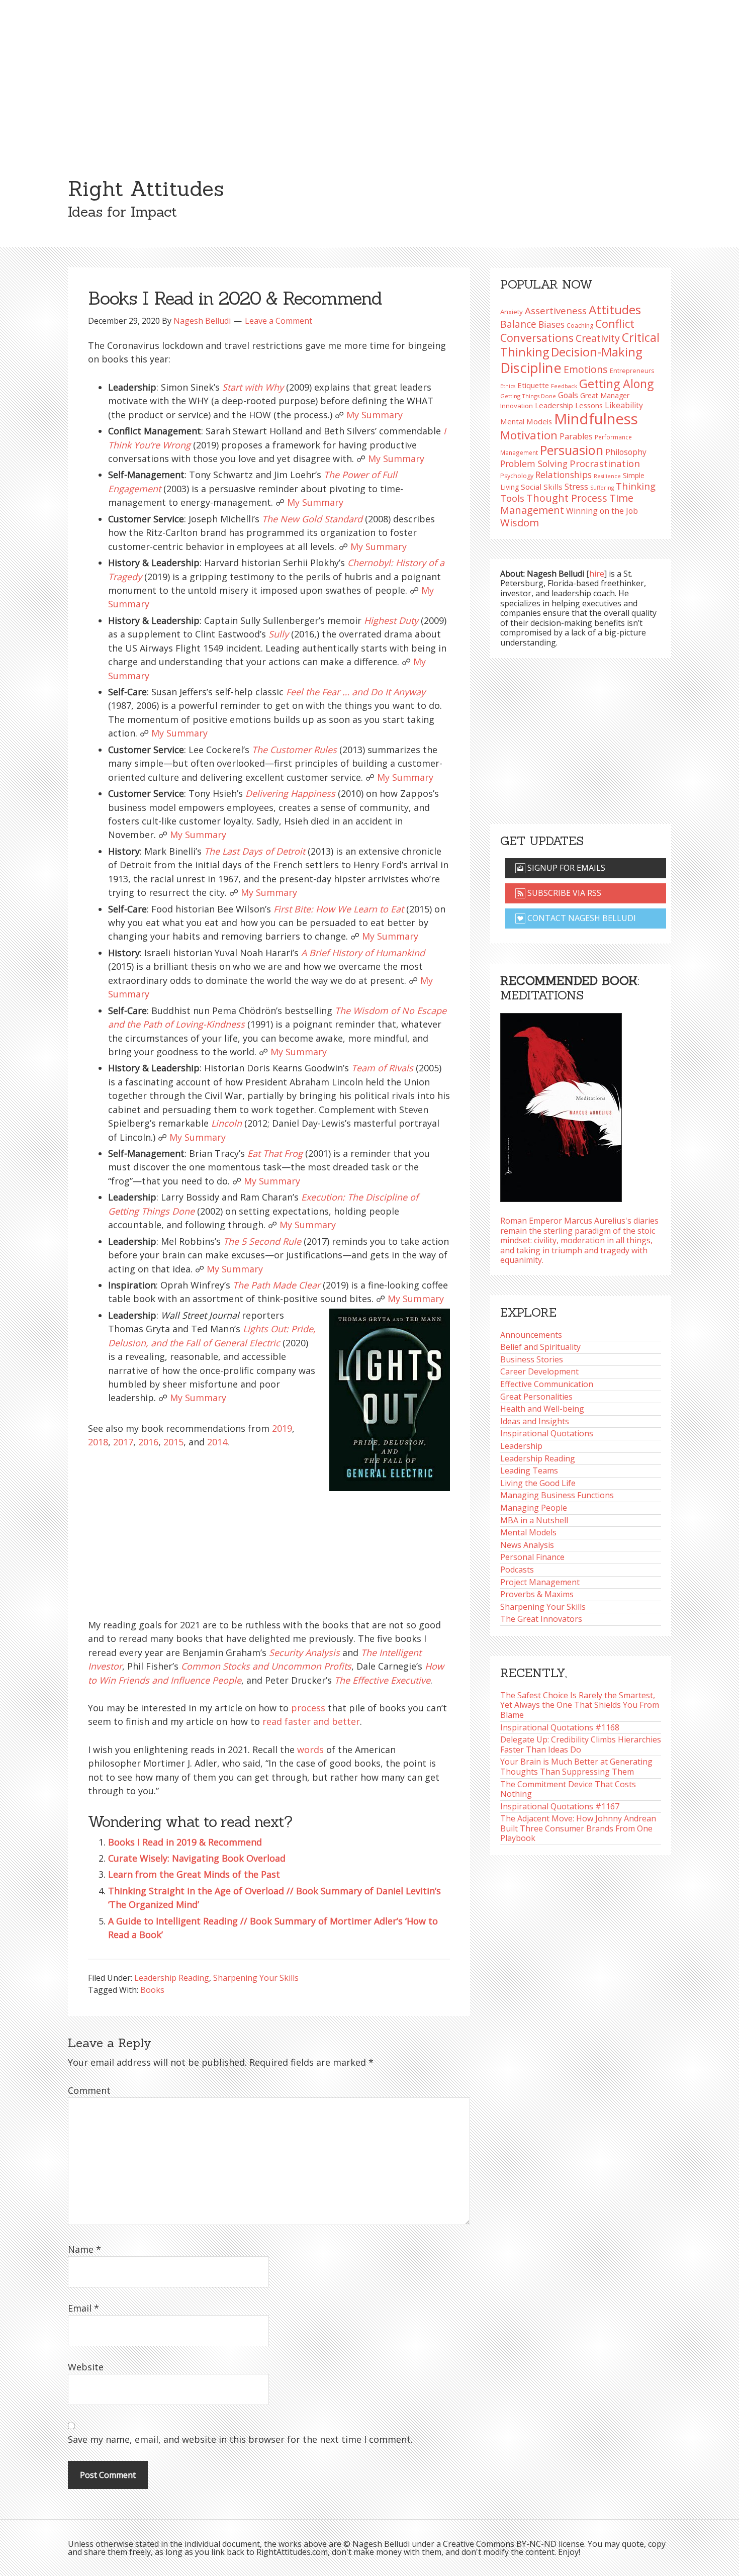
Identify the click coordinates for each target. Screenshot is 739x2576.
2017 (123, 1442)
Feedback (564, 386)
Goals (568, 395)
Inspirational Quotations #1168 (560, 1727)
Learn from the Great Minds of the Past (194, 1874)
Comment (89, 2090)
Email (83, 2308)
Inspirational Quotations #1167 (560, 1806)
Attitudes (615, 309)
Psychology (517, 476)
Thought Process (567, 498)
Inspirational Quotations (547, 1433)
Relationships (564, 475)
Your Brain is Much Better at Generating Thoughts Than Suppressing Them (576, 1767)
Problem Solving (534, 464)
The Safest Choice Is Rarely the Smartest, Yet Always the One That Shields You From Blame (580, 1705)
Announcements (531, 1335)
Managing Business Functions (557, 1495)
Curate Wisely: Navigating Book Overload (197, 1858)
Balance (518, 324)
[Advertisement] (369, 75)
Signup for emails (565, 868)
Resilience (607, 476)
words (310, 1750)
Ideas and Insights (535, 1421)
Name (84, 2249)
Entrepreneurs (632, 371)
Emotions (586, 369)
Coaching (580, 326)
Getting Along (616, 384)
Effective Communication (547, 1384)
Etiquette (533, 385)
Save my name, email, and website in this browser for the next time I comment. (240, 2439)
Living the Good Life (538, 1483)
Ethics (508, 386)
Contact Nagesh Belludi (581, 918)
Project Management (540, 1582)
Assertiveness (556, 310)
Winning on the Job (602, 511)
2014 (217, 1442)
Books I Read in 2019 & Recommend (185, 1842)
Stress (576, 486)
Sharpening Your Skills (256, 1978)
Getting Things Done (528, 396)
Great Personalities (536, 1397)
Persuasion (572, 450)
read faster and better (311, 1721)
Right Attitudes (146, 189)
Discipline (531, 368)
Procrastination (605, 464)
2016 (148, 1442)
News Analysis (527, 1545)
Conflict (615, 324)
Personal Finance (532, 1557)
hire (597, 574)
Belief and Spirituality (540, 1347)
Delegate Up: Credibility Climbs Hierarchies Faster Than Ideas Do (581, 1744)
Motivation (529, 435)
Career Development (539, 1371)
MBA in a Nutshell (534, 1520)
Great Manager (605, 395)
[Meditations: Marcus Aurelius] (561, 1105)
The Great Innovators (541, 1619)
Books (152, 1990)
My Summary (375, 415)
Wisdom (520, 522)
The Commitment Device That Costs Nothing (568, 1789)
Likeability (624, 405)
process (308, 1708)
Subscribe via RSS (563, 893)
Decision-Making (597, 352)
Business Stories (532, 1359)
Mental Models (526, 421)
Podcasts (517, 1570)
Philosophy (626, 452)
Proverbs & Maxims (537, 1594)
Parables (576, 436)
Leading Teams (529, 1470)
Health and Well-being (542, 1409)
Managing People (534, 1508)
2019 (282, 1428)
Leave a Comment (279, 321)
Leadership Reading (172, 1978)
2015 (173, 1442)
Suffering (602, 488)
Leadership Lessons (569, 405)
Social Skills (542, 487)
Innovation (517, 406)
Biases (551, 324)
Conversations (537, 338)
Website (86, 2367)
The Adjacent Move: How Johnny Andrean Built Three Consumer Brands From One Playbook (578, 1828)
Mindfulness (596, 419)
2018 (98, 1442)
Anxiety (512, 312)
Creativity (598, 338)
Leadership (521, 1446)
